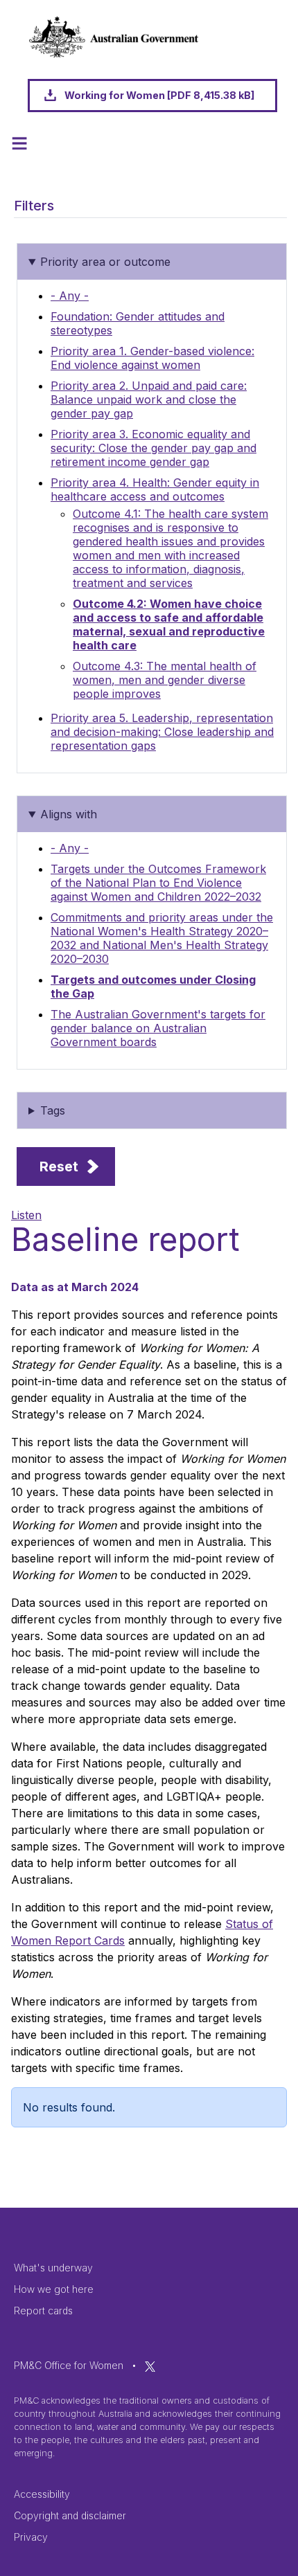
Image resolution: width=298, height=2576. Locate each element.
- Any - (70, 296)
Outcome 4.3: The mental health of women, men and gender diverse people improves (165, 680)
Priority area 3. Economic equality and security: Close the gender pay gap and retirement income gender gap (154, 448)
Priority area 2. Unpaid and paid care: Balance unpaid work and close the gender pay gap (149, 399)
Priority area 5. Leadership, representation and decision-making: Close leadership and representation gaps (162, 732)
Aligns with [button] (69, 814)
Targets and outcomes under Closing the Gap (153, 987)
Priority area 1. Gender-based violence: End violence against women (152, 358)
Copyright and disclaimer (70, 2515)
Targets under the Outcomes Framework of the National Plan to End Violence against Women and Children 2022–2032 (158, 883)
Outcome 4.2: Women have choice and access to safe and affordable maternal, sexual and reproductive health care (169, 624)
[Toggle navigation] (19, 143)
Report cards (43, 2311)
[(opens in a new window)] (150, 2365)
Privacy (31, 2537)
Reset (59, 1167)
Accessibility (42, 2494)
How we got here (54, 2289)
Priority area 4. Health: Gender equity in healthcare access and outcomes (155, 489)
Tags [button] (53, 1110)
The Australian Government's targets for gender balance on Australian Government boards (158, 1028)
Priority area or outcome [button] (105, 262)
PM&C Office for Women (69, 2365)
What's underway (53, 2268)
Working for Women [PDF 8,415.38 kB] (159, 95)
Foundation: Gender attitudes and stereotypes (138, 323)
